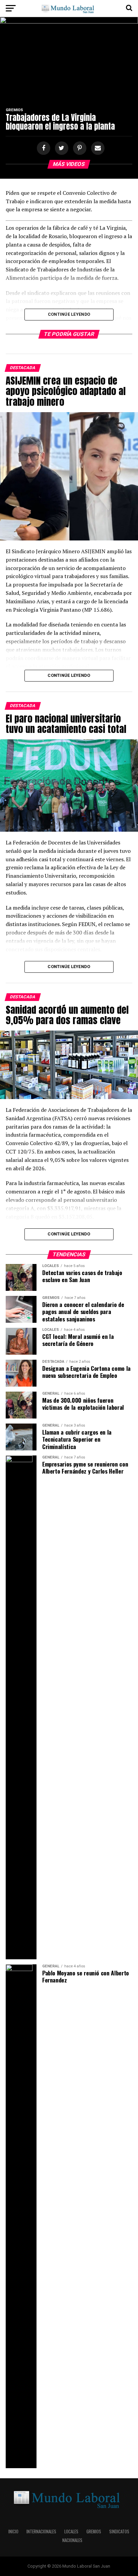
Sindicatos (119, 2531)
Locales (71, 2531)
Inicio (13, 2531)
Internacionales (41, 2531)
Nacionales (72, 2540)
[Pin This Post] (79, 148)
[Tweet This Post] (61, 148)
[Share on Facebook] (43, 148)
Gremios (94, 2531)
